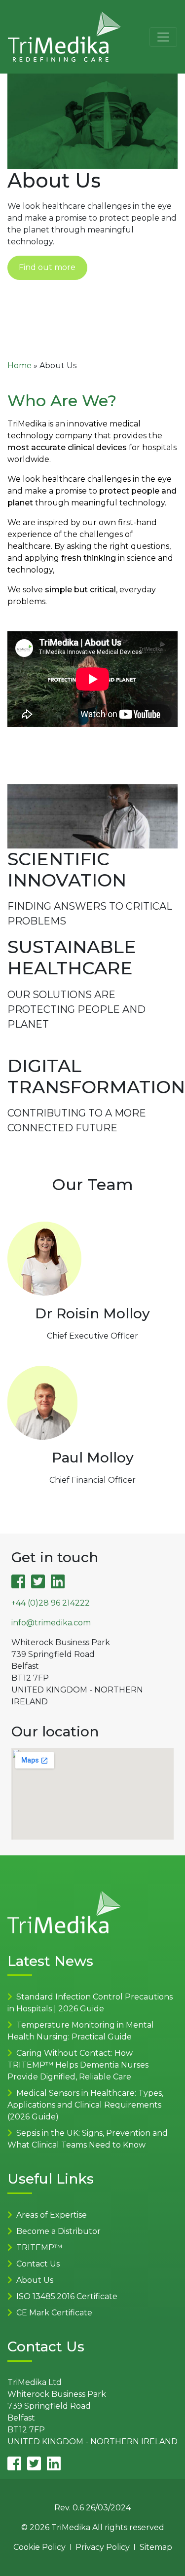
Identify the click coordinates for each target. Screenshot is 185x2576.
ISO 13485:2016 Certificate (67, 2296)
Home (19, 365)
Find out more (47, 267)
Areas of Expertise (52, 2215)
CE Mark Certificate (54, 2313)
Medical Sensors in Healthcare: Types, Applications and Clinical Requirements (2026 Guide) (85, 2105)
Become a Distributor (58, 2231)
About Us (35, 2280)
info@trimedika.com (51, 1623)
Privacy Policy (103, 2547)
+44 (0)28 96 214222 (51, 1603)
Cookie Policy (39, 2547)
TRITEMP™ (39, 2248)
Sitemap (156, 2547)
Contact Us (38, 2264)
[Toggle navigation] (163, 37)
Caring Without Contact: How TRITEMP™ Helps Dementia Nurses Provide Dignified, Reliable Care (78, 2065)
